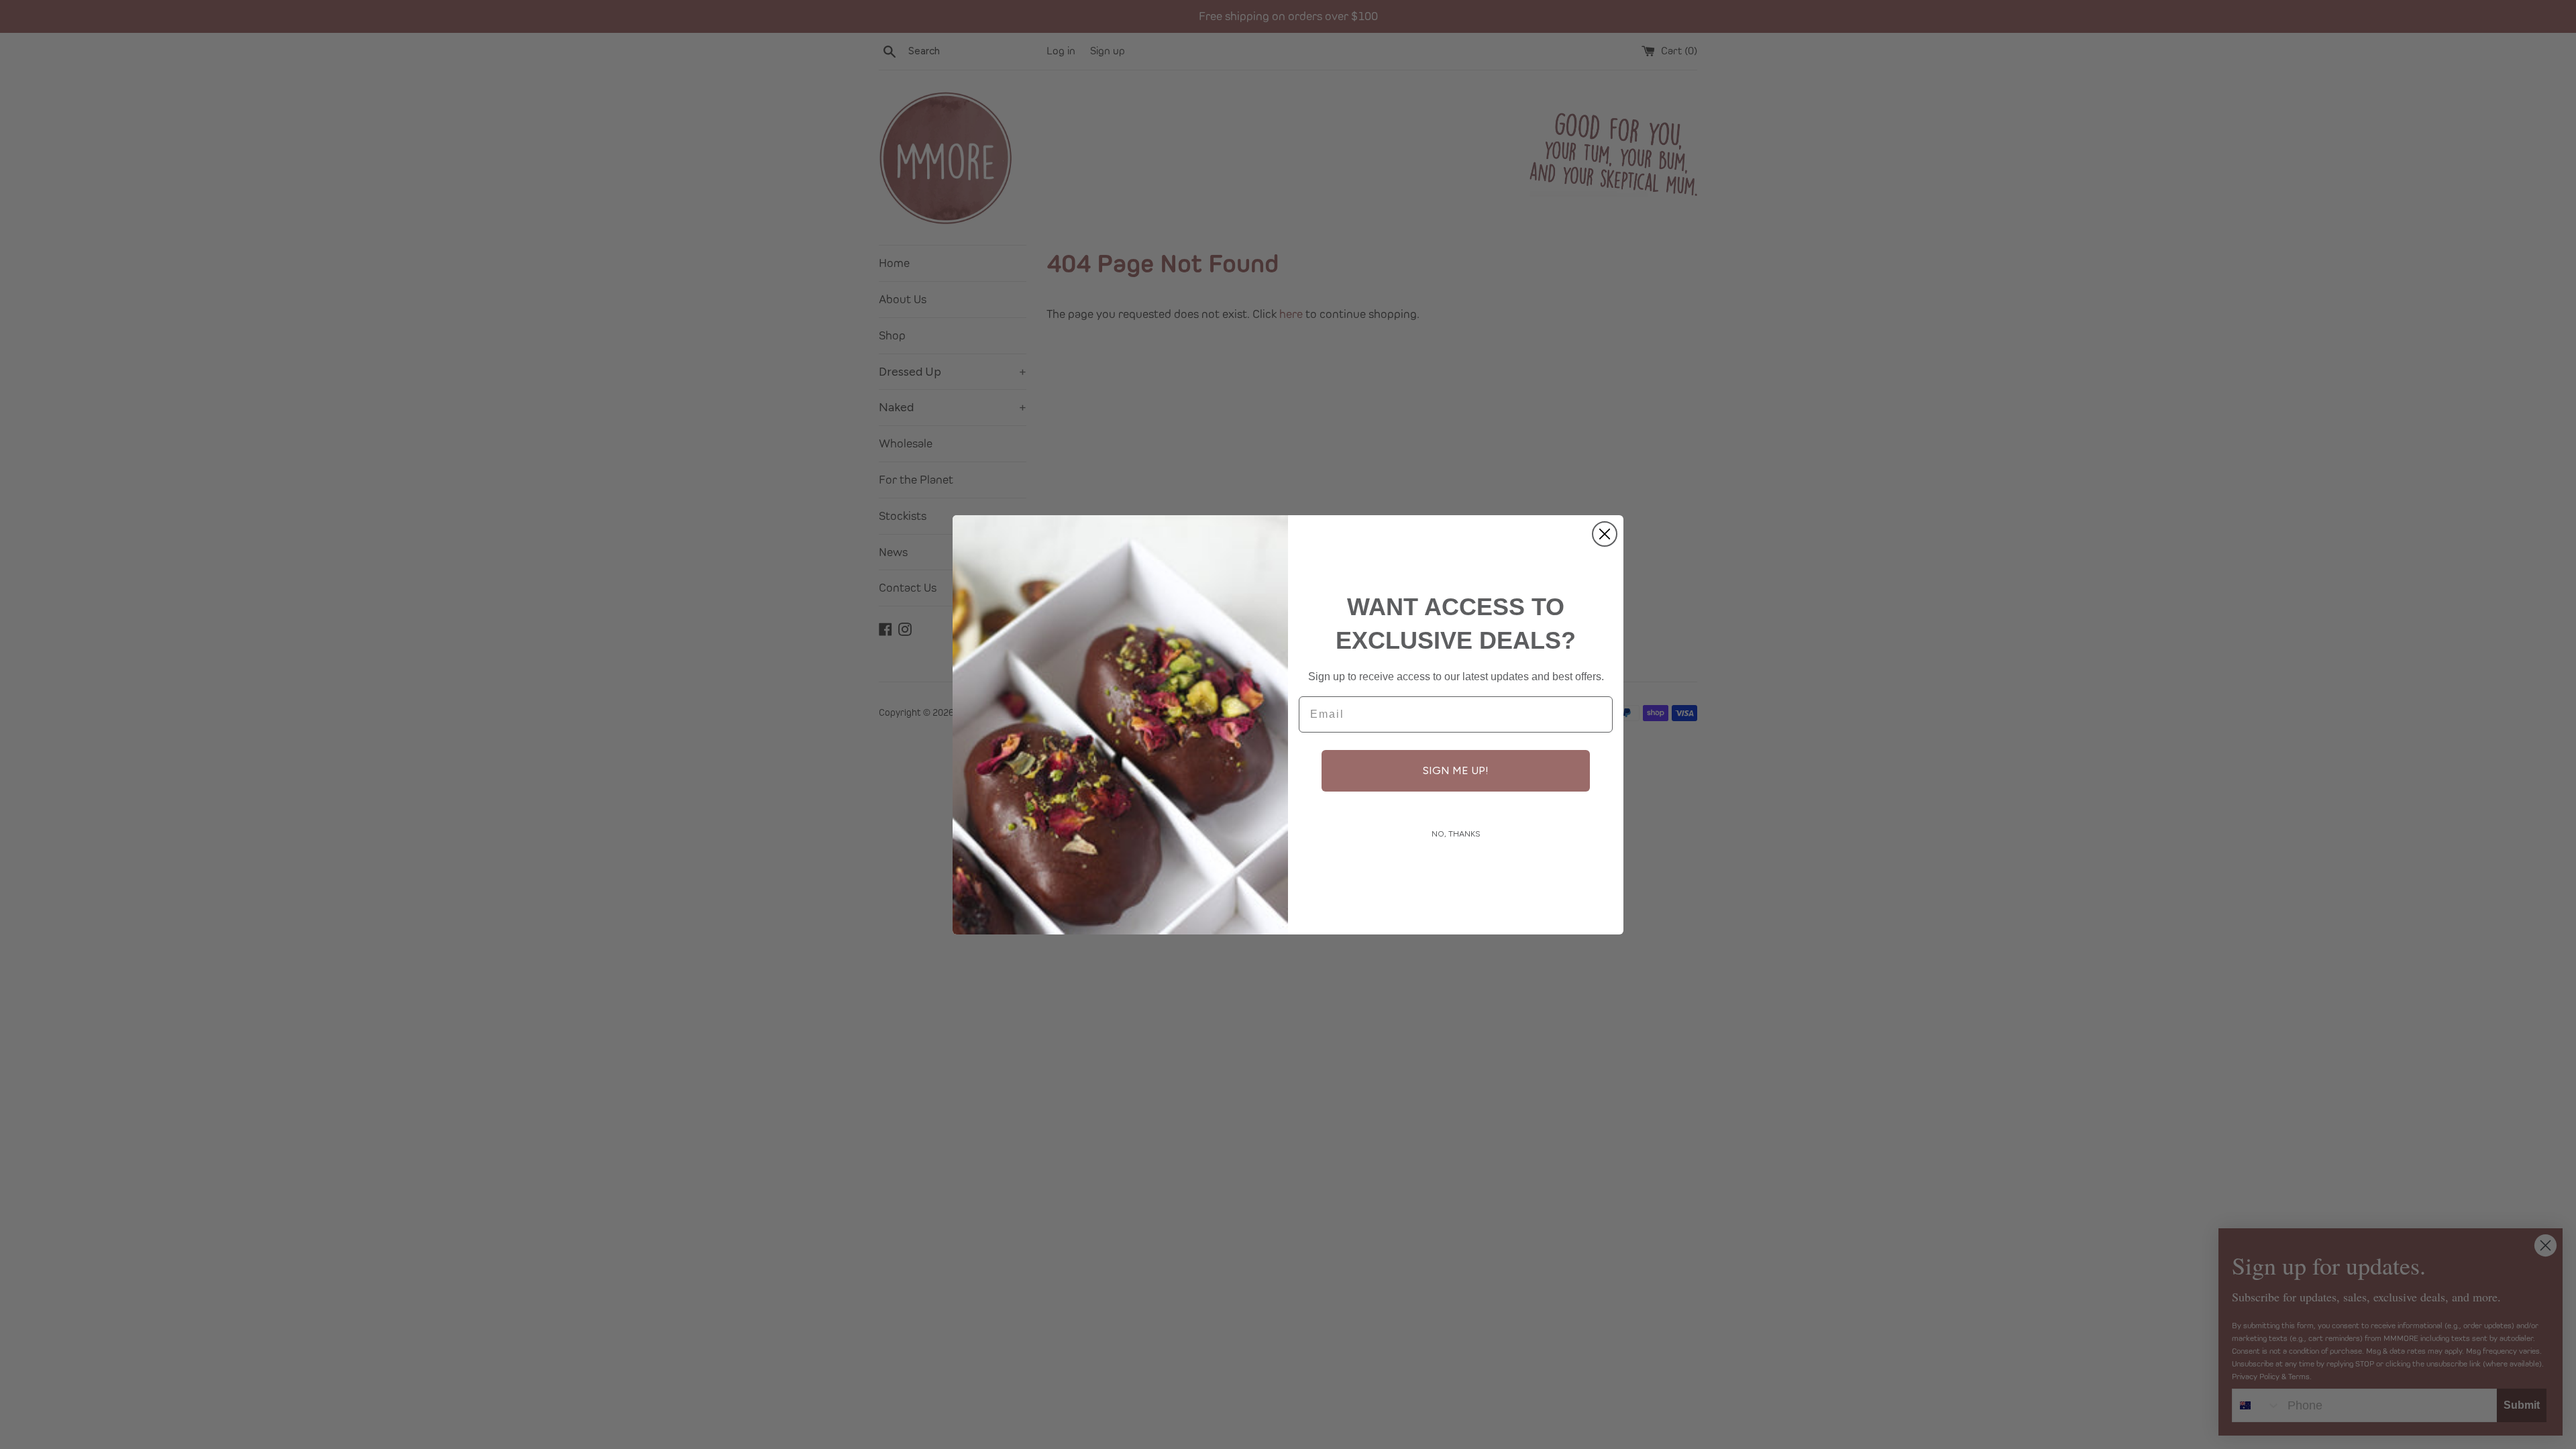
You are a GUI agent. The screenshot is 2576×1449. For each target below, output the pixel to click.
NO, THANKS (1456, 834)
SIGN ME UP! (1456, 770)
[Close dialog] (1605, 534)
